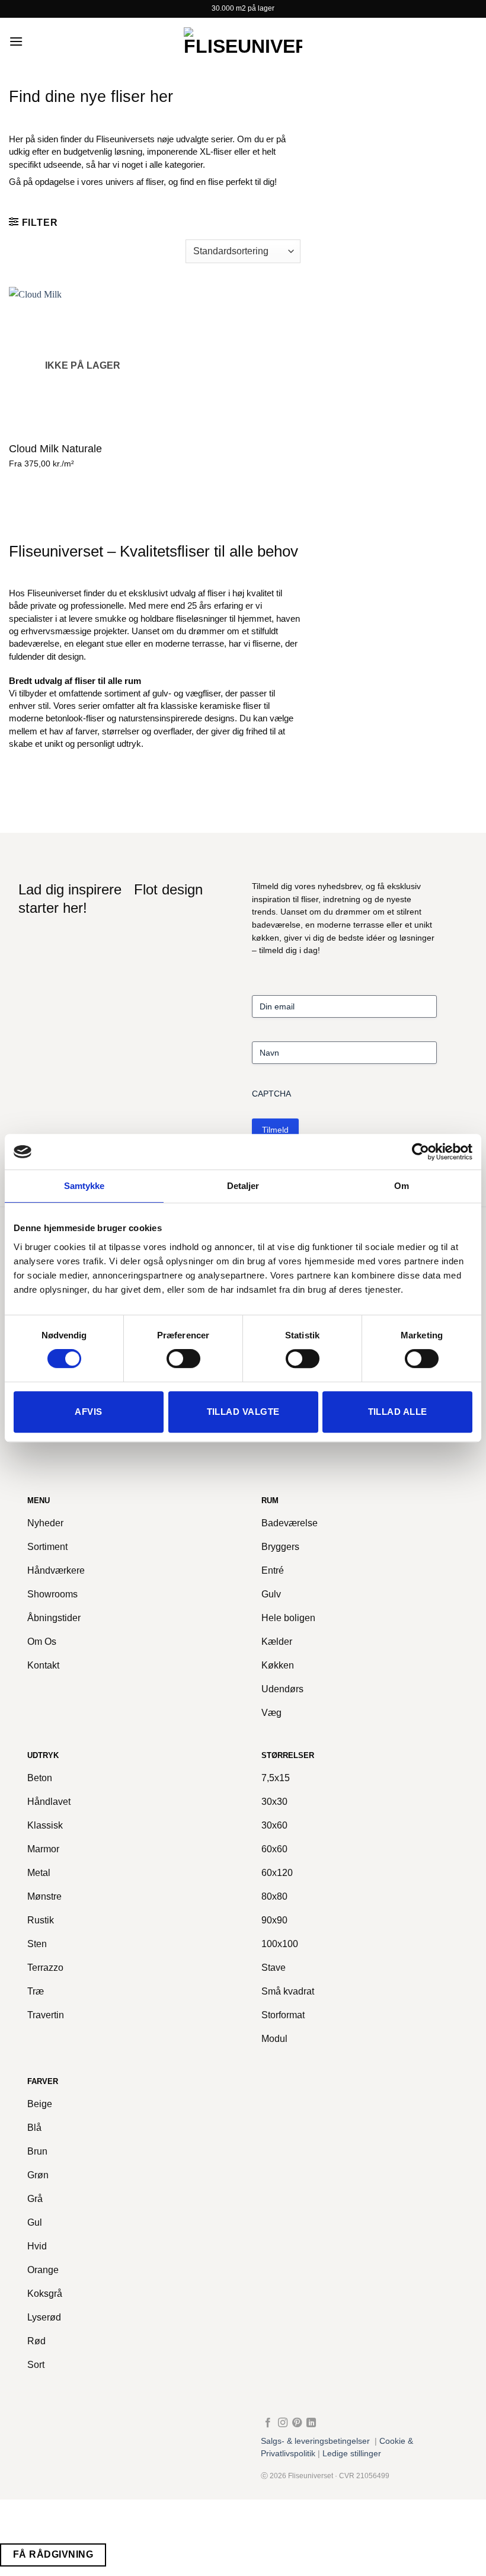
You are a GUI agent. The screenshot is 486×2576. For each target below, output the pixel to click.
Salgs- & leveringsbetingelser (315, 2441)
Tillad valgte (243, 1412)
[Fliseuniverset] (243, 41)
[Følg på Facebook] (268, 2423)
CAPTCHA (271, 1094)
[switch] (183, 1359)
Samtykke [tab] (84, 1186)
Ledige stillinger (352, 2454)
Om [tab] (402, 1186)
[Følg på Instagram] (283, 2423)
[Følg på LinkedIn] (311, 2423)
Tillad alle (398, 1412)
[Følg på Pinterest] (297, 2423)
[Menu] (16, 41)
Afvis (88, 1412)
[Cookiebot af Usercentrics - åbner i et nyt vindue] (421, 1152)
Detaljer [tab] (243, 1186)
